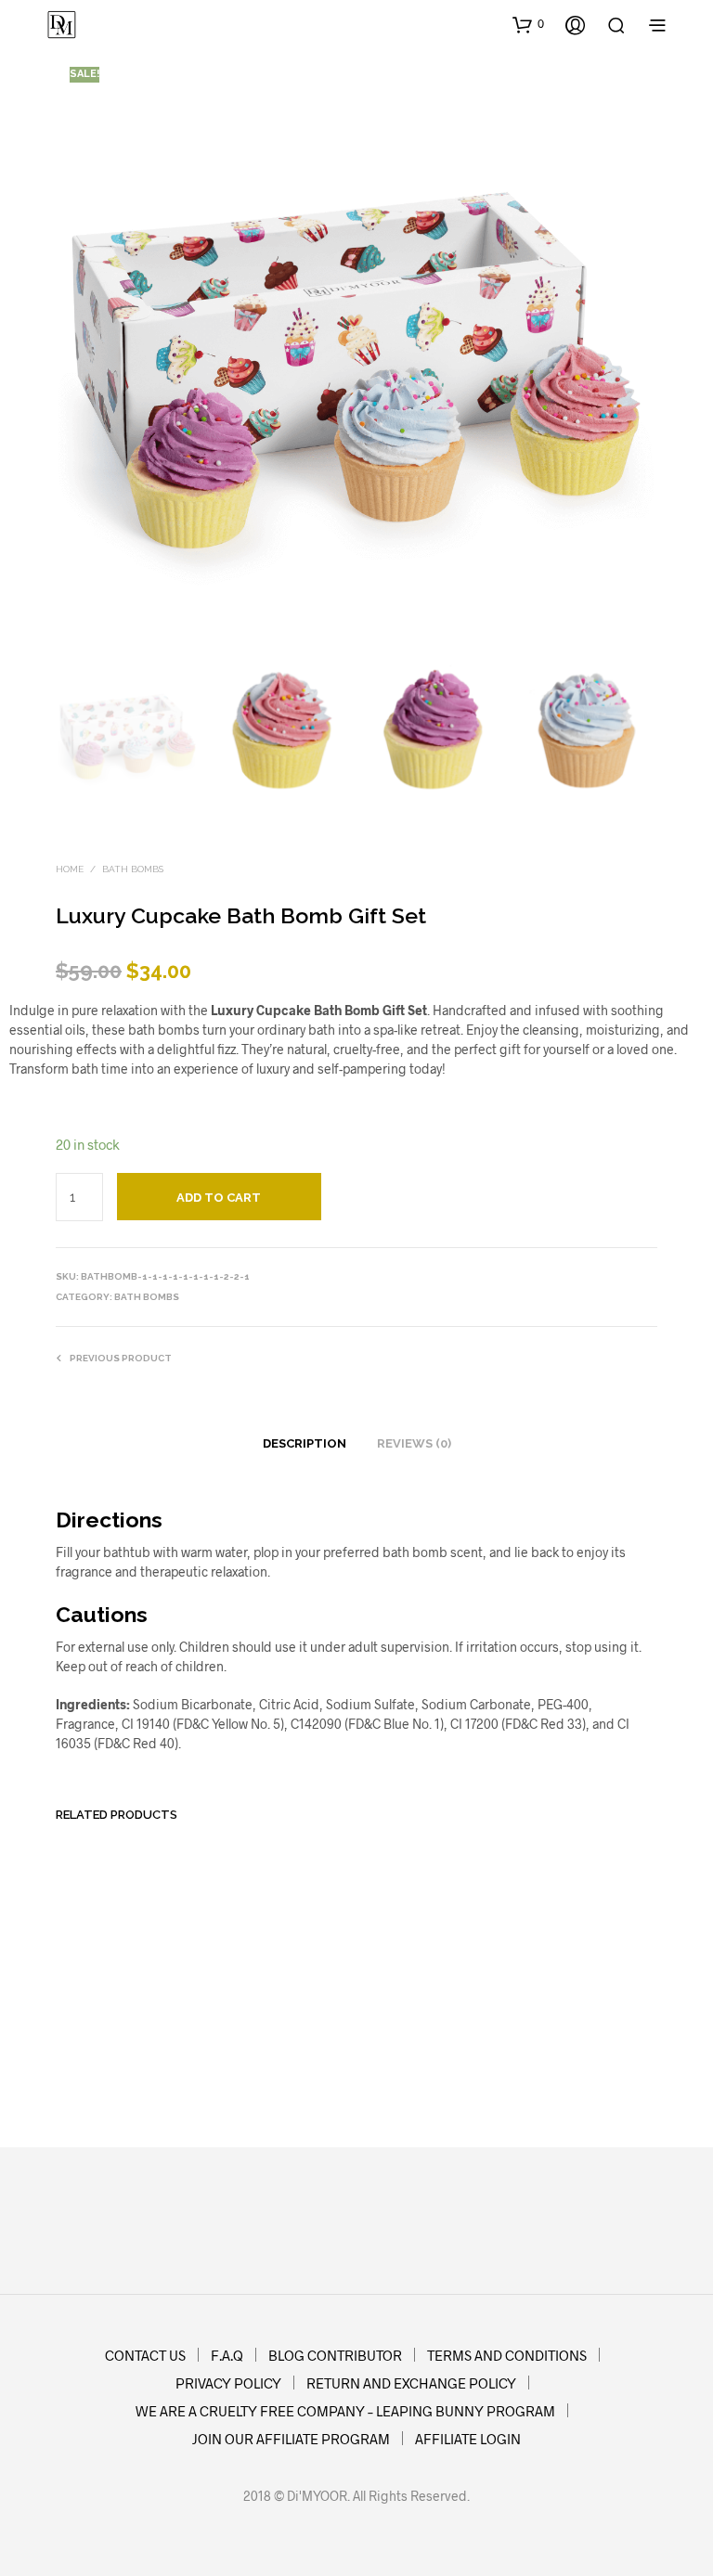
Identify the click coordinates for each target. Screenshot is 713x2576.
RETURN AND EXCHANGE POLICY (411, 2383)
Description (305, 1443)
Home (70, 869)
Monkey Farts (250, 2028)
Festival (80, 2028)
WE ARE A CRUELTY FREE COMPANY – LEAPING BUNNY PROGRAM (345, 2411)
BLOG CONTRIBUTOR (335, 2355)
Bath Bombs (133, 869)
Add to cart (100, 2066)
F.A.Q (227, 2355)
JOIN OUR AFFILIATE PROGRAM (291, 2439)
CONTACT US (145, 2355)
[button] (528, 24)
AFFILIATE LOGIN (468, 2439)
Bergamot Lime (410, 2028)
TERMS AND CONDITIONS (507, 2355)
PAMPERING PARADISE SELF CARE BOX (568, 2014)
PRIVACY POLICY (228, 2383)
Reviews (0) (414, 1443)
